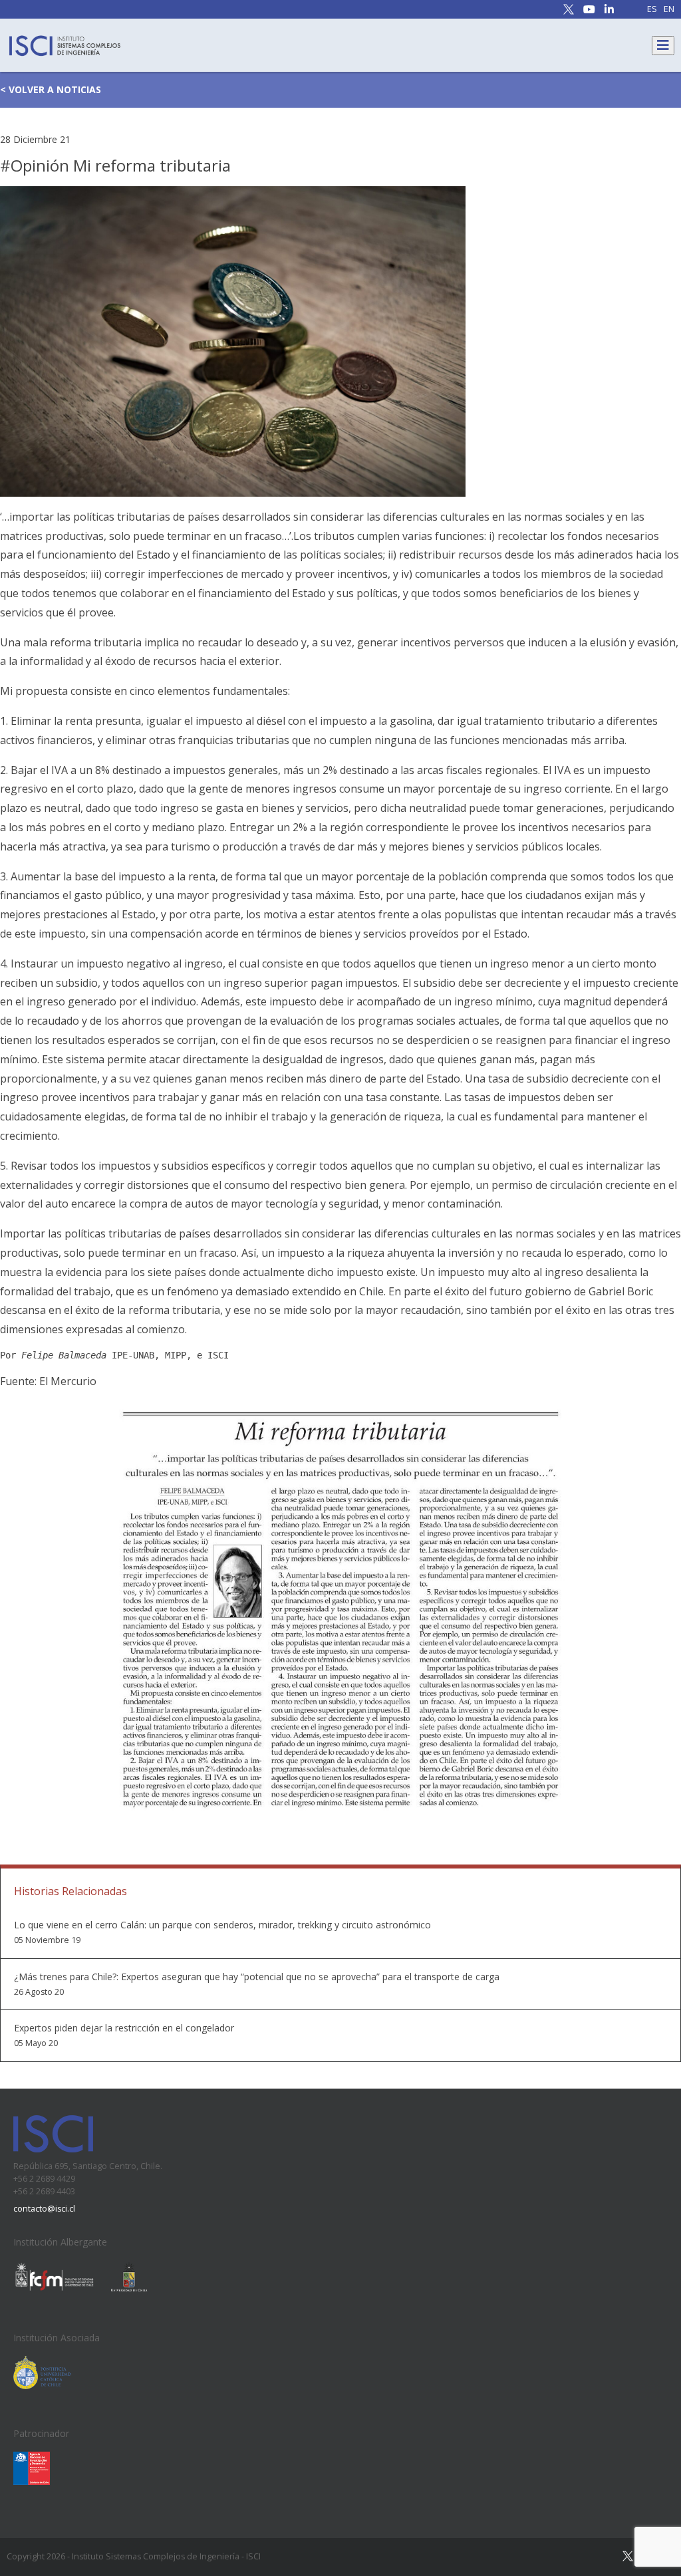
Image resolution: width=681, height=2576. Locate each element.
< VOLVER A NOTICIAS (51, 89)
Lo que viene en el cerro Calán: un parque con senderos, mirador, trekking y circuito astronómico (222, 1925)
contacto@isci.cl (44, 2209)
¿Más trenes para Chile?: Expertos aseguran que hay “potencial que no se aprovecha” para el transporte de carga (257, 1977)
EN (669, 10)
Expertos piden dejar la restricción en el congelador (124, 2028)
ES (652, 10)
